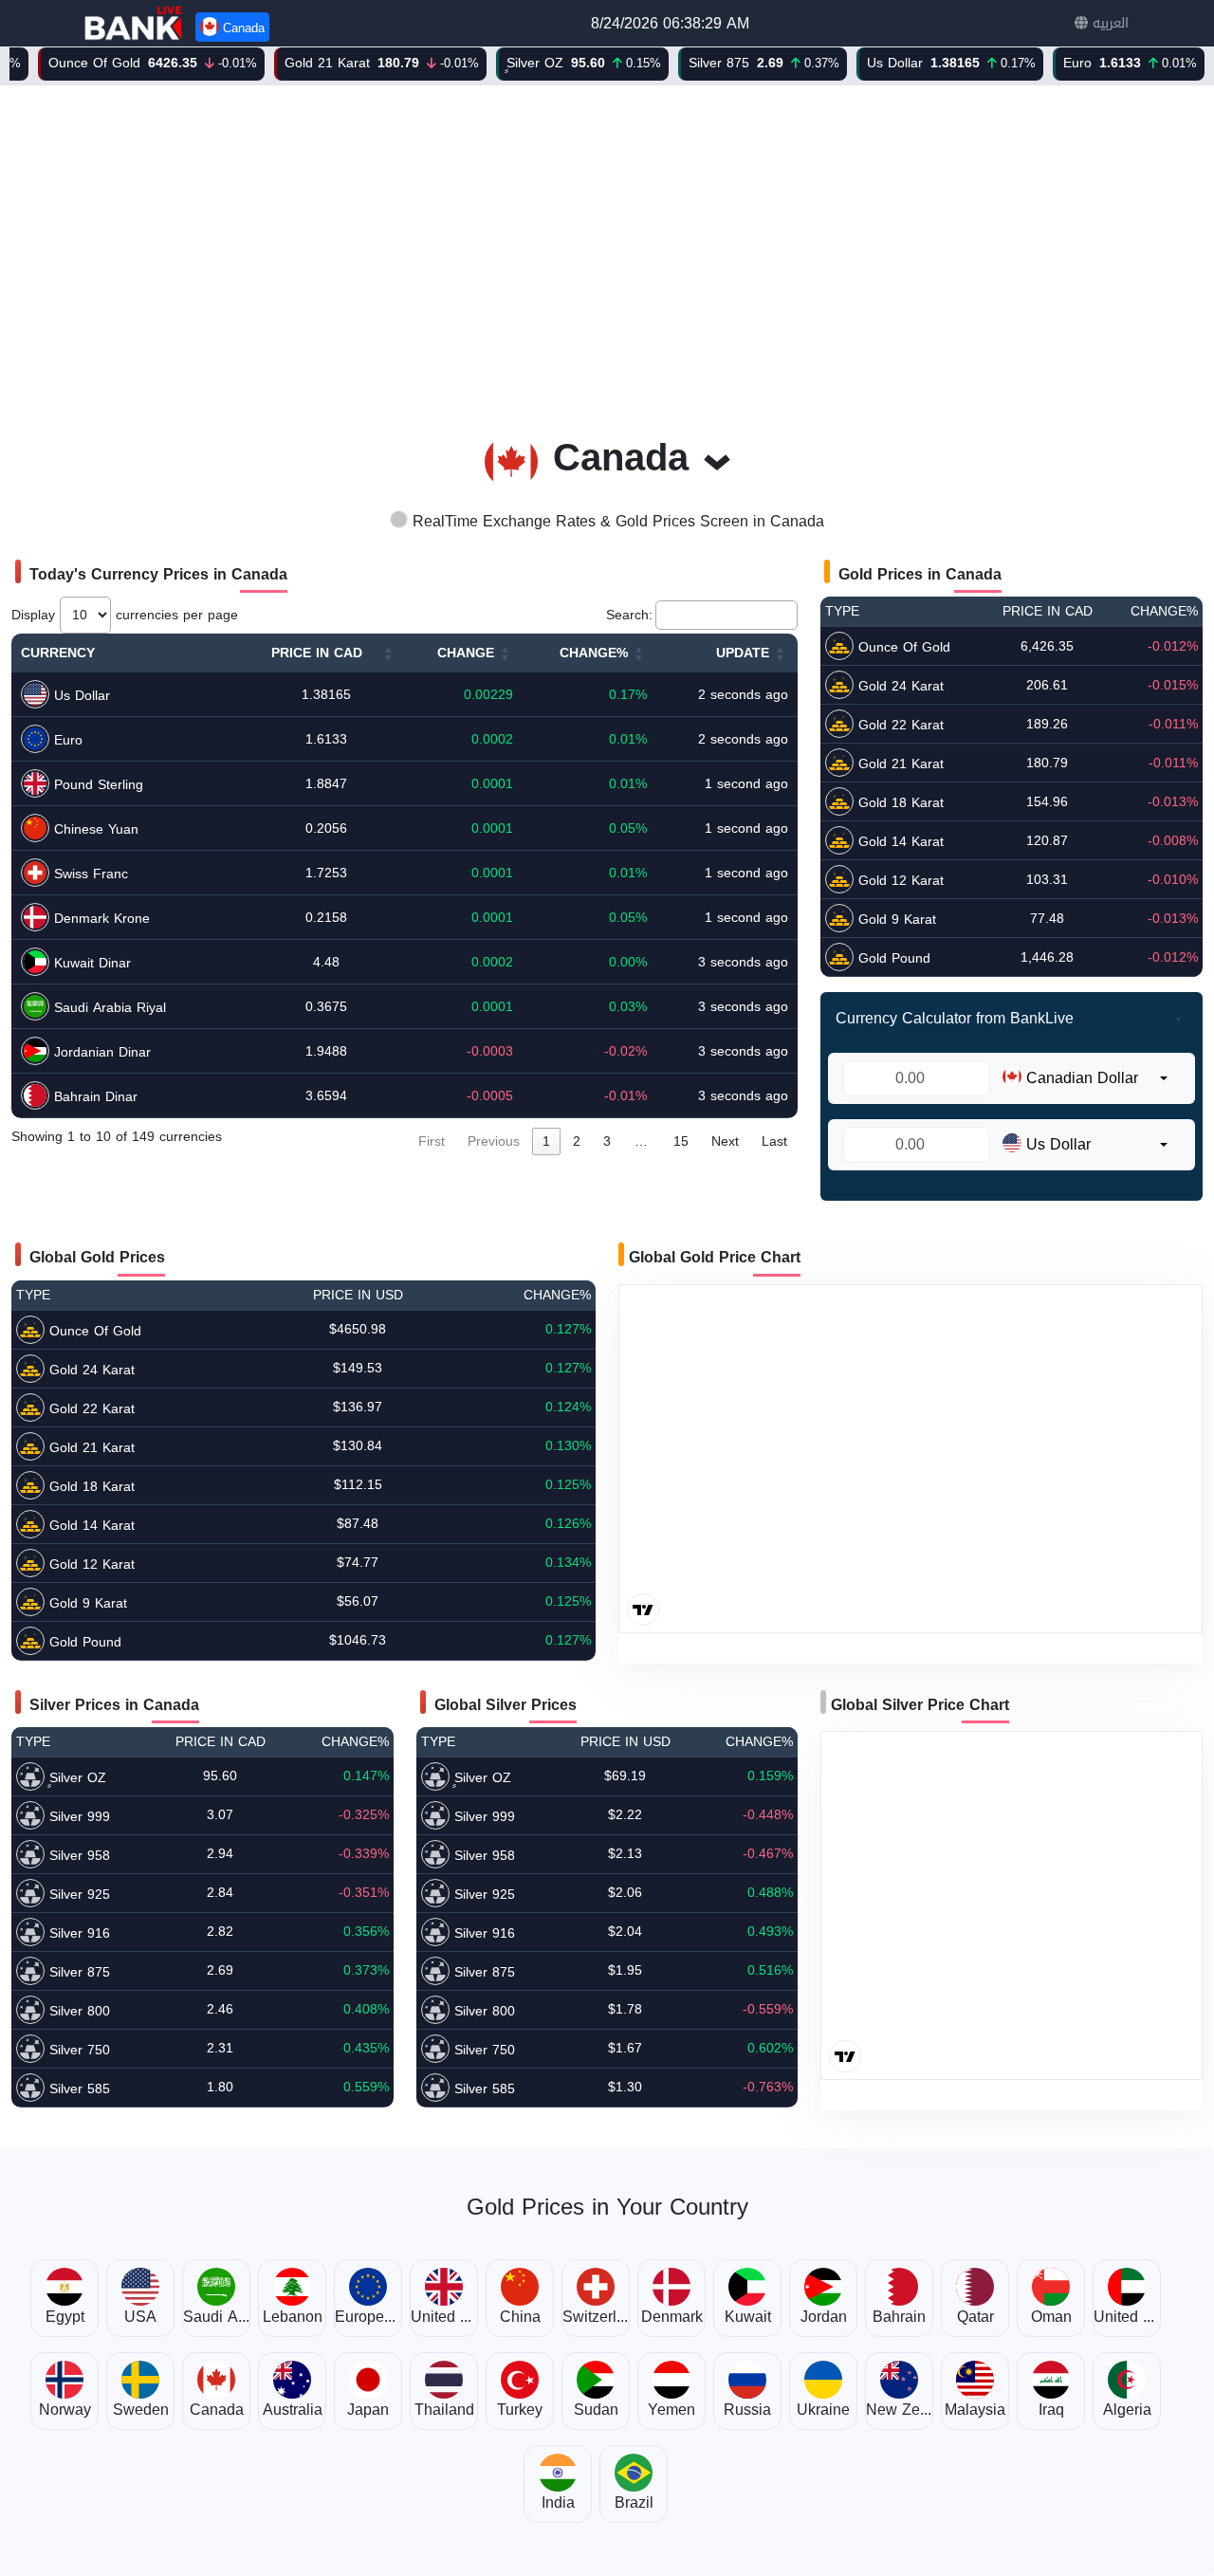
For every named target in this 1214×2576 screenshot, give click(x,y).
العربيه (1108, 23)
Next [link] (725, 1141)
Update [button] (743, 653)
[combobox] (1085, 1078)
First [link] (432, 1141)
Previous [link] (494, 1141)
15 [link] (681, 1141)
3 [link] (607, 1141)
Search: (629, 615)
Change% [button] (594, 653)
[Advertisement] (607, 249)
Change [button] (466, 653)
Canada (242, 28)
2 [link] (577, 1141)
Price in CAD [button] (317, 653)
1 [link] (546, 1141)
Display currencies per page (125, 615)
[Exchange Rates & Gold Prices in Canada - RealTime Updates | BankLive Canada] (135, 23)
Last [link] (774, 1141)
